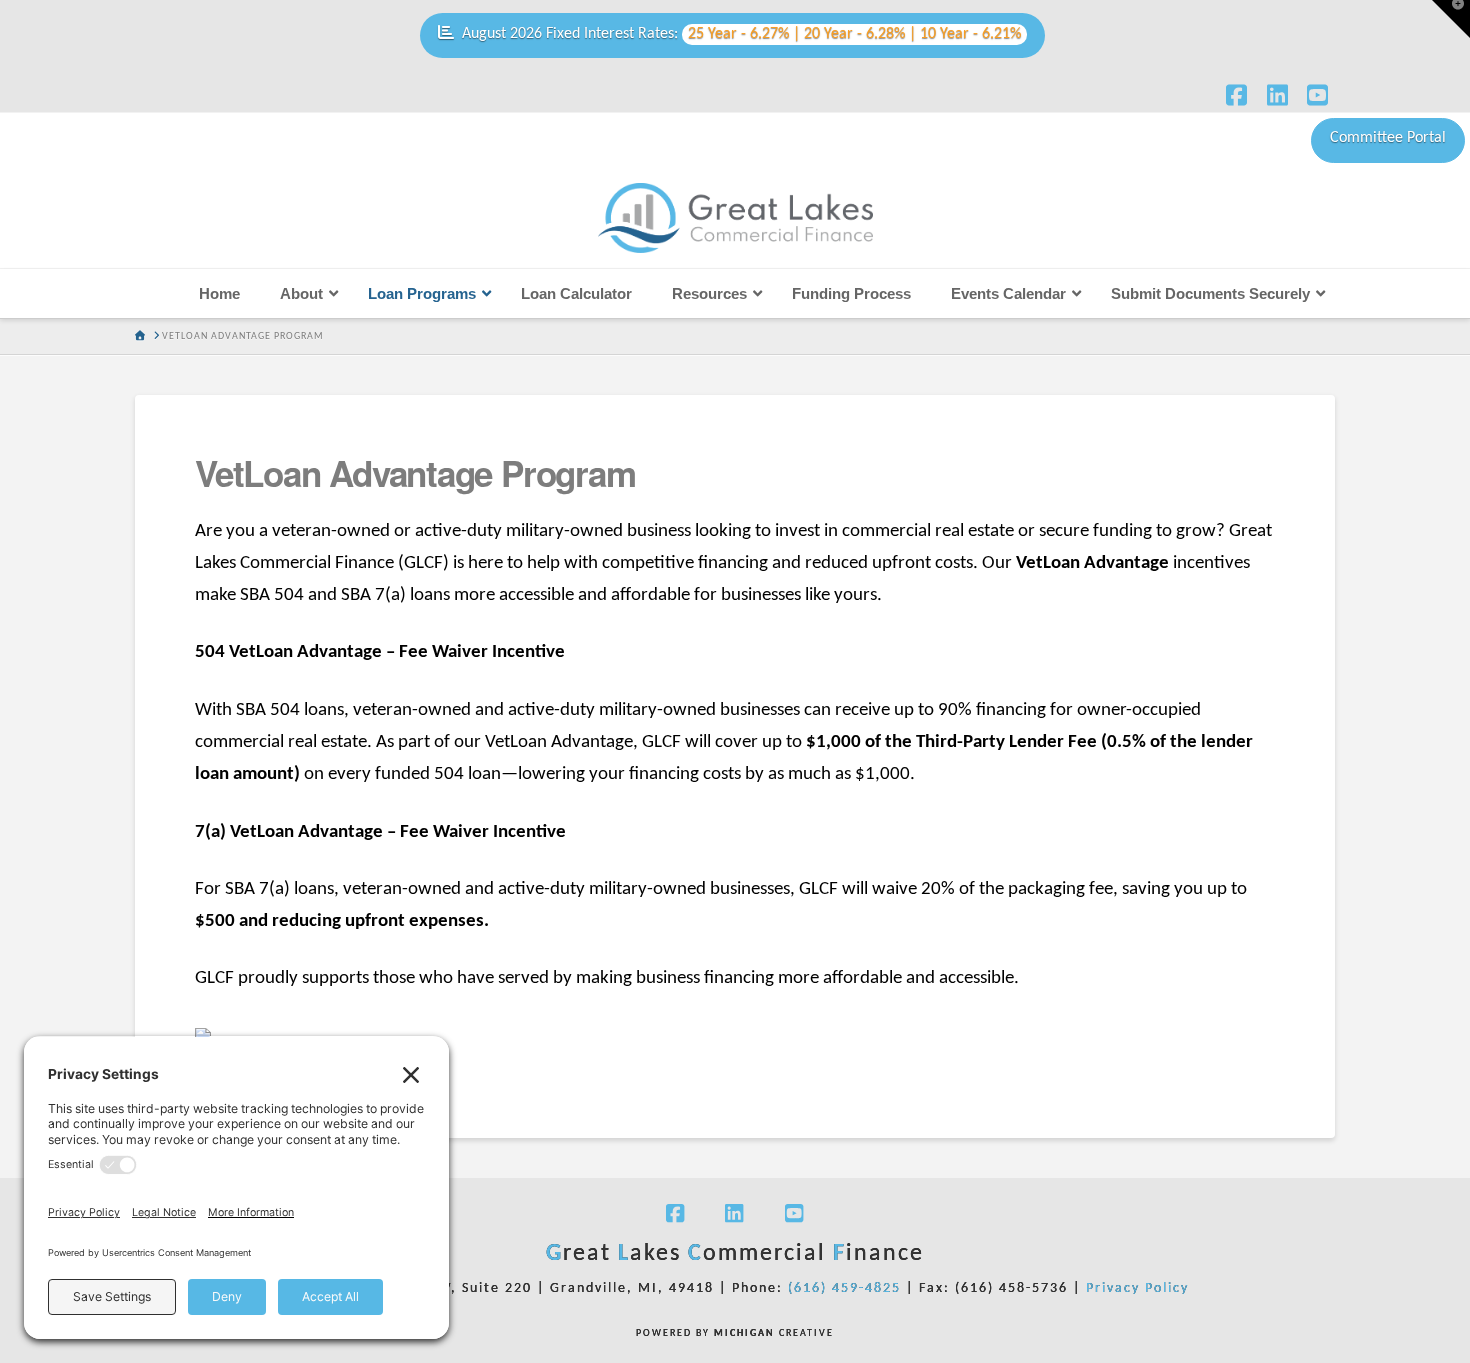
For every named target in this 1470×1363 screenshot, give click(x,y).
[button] (1451, 19)
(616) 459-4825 (844, 1288)
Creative (774, 1333)
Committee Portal (1388, 138)
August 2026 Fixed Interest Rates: (741, 34)
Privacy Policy (1137, 1288)
